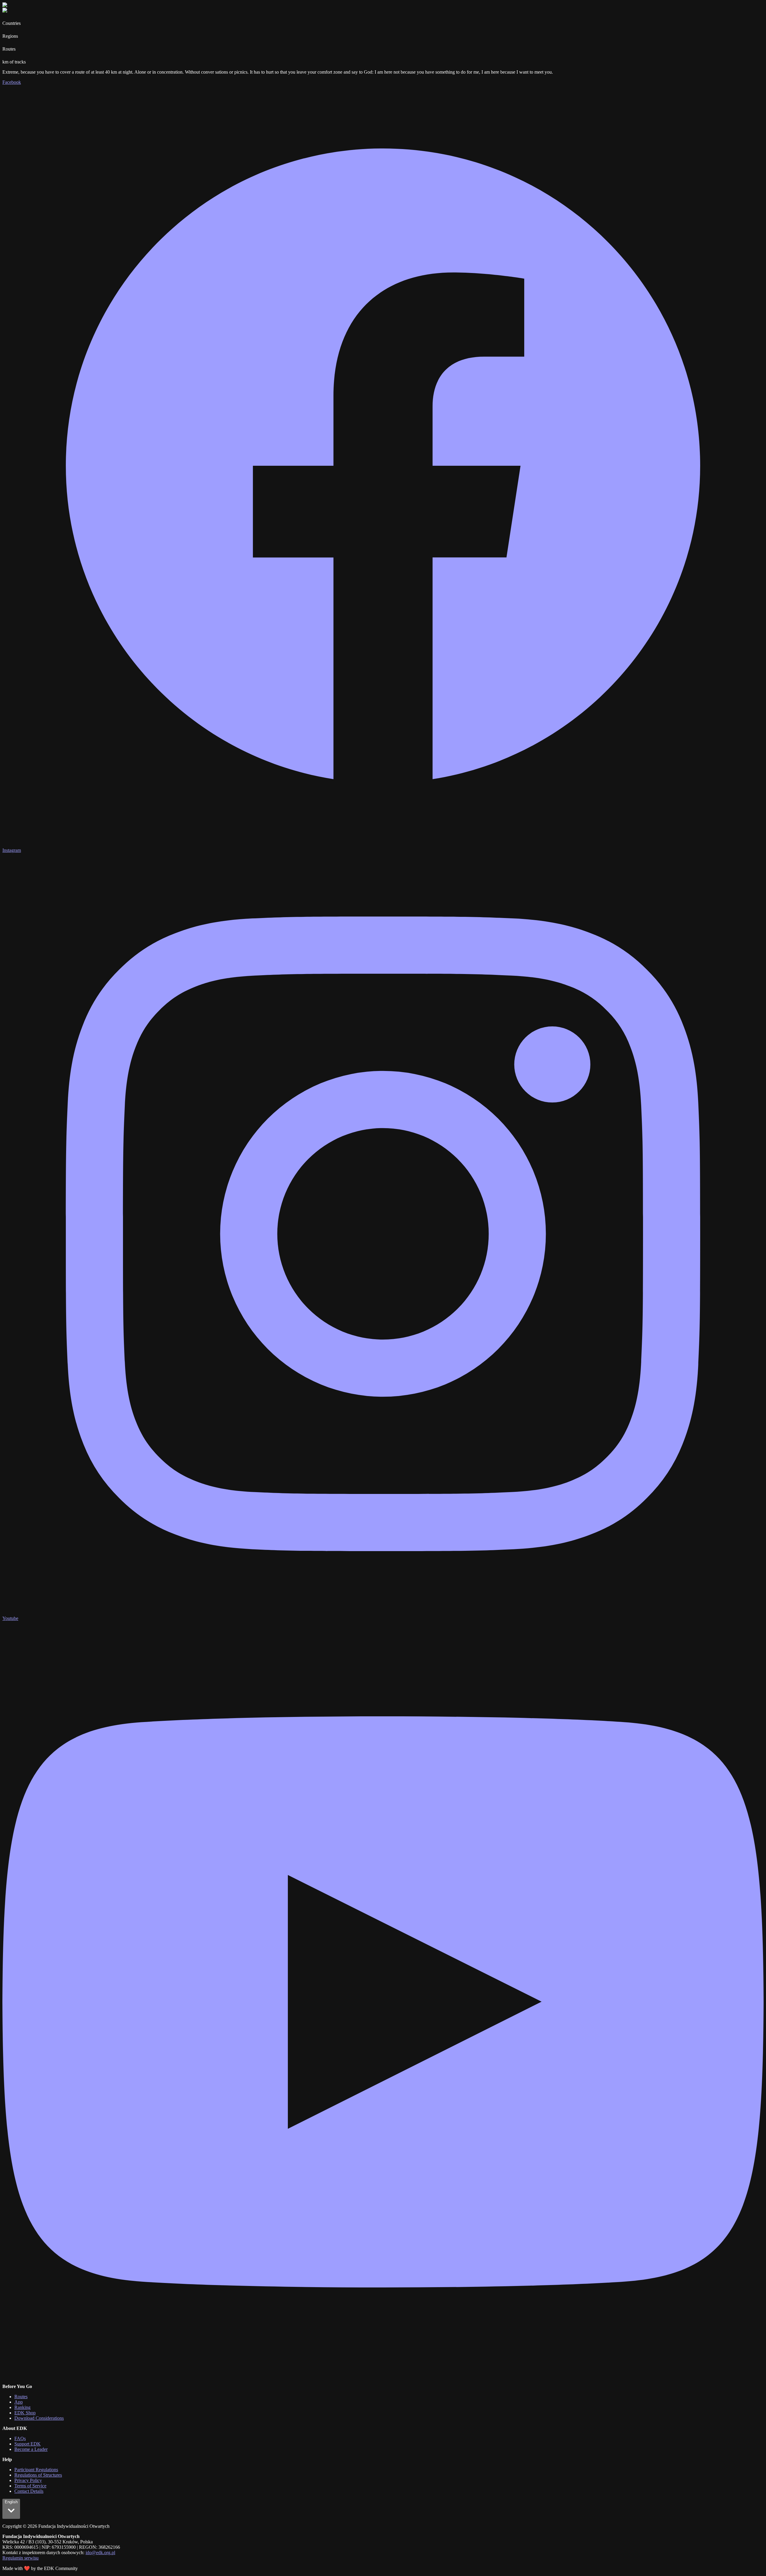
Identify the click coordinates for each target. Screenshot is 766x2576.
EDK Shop (25, 2413)
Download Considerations (39, 2418)
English (11, 2502)
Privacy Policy (28, 2480)
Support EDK (28, 2444)
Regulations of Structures (38, 2475)
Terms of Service (30, 2486)
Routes (21, 2397)
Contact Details (29, 2491)
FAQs (20, 2438)
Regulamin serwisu (20, 2558)
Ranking (22, 2407)
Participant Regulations (36, 2470)
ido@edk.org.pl (100, 2553)
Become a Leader (31, 2449)
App (19, 2402)
